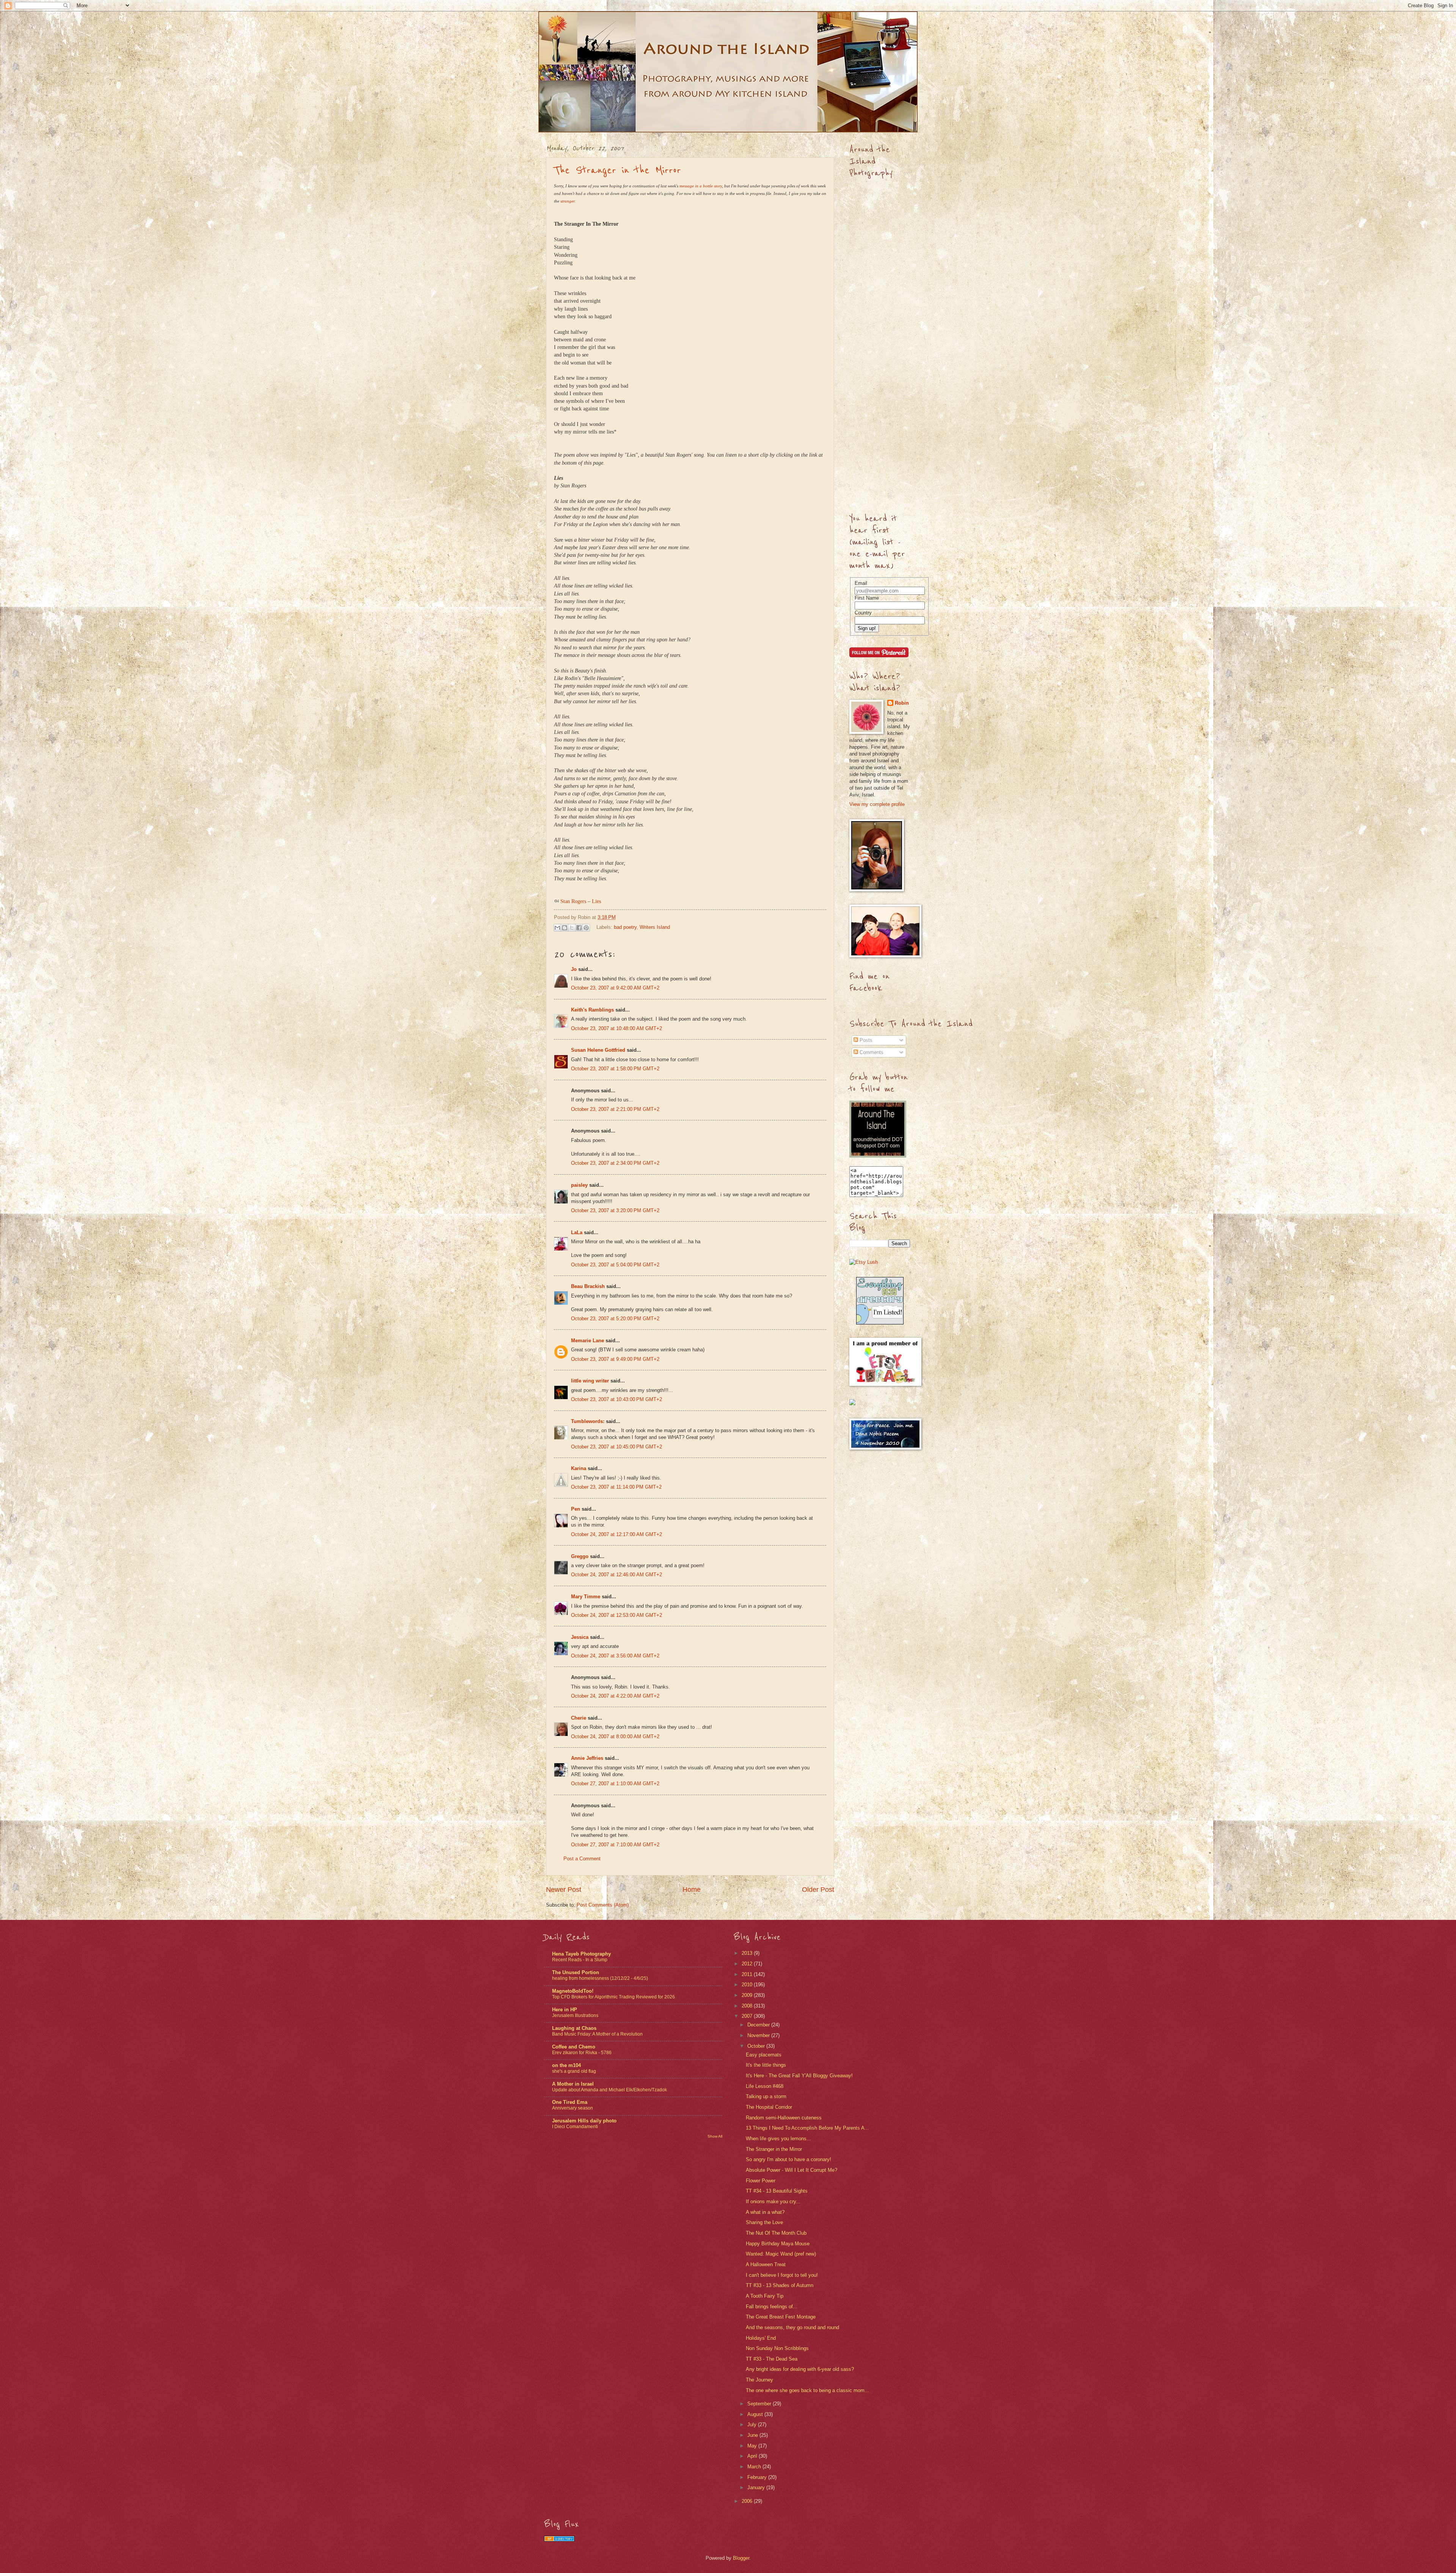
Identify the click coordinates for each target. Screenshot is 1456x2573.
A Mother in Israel (573, 2084)
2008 (748, 2006)
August (756, 2414)
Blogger (741, 2558)
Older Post (818, 1890)
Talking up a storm (766, 2096)
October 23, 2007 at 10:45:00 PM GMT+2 (617, 1447)
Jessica (580, 1637)
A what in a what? (765, 2212)
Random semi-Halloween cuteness (784, 2118)
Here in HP (565, 2010)
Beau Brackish (588, 1286)
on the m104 (566, 2065)
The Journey (759, 2380)
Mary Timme (586, 1597)
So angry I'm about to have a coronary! (788, 2159)
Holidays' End (761, 2338)
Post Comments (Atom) (603, 1905)
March (755, 2467)
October (757, 2046)
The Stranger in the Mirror (617, 170)
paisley (579, 1185)
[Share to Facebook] (579, 928)
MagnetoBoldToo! (573, 1991)
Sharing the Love (764, 2222)
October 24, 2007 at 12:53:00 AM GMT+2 (617, 1615)
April (753, 2456)
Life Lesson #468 (765, 2086)
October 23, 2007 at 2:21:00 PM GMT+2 (615, 1109)
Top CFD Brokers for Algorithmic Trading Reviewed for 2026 (613, 1997)
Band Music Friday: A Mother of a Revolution (597, 2034)
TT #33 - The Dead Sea (772, 2359)
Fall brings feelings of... (772, 2307)
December (759, 2025)
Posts (865, 1040)
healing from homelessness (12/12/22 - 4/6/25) (600, 1978)
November (759, 2035)
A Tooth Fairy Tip (765, 2296)
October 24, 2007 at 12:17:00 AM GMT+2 (617, 1534)
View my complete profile (877, 804)
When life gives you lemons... (778, 2139)
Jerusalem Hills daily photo (584, 2121)
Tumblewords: (588, 1421)
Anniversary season (573, 2108)
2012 (748, 1964)
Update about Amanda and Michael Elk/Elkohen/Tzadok (610, 2090)
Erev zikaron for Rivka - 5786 (582, 2053)
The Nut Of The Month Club (776, 2233)
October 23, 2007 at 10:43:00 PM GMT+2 (617, 1399)
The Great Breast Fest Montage (781, 2317)
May (753, 2446)
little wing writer (590, 1381)
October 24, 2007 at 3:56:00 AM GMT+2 (615, 1656)
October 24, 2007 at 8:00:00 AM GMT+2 (615, 1737)
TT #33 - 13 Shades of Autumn (780, 2285)
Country (863, 613)
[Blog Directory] (559, 2540)
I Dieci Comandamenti (575, 2127)
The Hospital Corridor (769, 2107)
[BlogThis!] (565, 928)
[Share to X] (572, 928)
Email (861, 583)
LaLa (577, 1232)
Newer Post (564, 1890)
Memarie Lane (588, 1341)
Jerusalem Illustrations (575, 2015)
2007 (748, 2016)
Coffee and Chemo (574, 2047)
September (760, 2404)
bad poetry (625, 927)
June (753, 2435)
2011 (748, 1974)
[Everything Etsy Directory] (880, 1323)
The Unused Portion (576, 1972)
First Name (867, 598)
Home (692, 1890)
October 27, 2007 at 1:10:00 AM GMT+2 (615, 1784)
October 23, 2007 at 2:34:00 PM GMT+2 (615, 1163)
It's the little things (766, 2065)
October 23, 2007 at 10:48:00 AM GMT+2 (617, 1028)
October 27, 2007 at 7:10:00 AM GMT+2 (615, 1845)
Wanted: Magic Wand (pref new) (781, 2254)
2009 (748, 1995)
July (753, 2425)
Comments (871, 1052)
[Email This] (557, 928)
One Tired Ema (570, 2102)
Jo (574, 969)
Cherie (579, 1718)
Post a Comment (582, 1859)
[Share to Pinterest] (586, 928)
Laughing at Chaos (574, 2028)
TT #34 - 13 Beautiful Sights (777, 2191)
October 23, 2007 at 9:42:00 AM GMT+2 (615, 988)
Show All (715, 2136)
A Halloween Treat (766, 2264)
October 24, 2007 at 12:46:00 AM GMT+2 (617, 1575)
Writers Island (655, 927)
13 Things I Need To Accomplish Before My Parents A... (807, 2128)
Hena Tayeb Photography (581, 1954)
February (758, 2477)
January (757, 2487)
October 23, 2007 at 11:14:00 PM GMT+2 (616, 1487)
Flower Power (761, 2181)
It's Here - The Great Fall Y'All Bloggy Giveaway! (799, 2076)
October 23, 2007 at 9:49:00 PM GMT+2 (615, 1359)
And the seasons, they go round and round (792, 2327)
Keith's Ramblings (592, 1010)
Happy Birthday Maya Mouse (778, 2244)
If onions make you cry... (773, 2202)
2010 (748, 1985)
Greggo (580, 1556)
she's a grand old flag (574, 2071)
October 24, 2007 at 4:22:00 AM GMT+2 (615, 1696)
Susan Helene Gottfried (598, 1050)
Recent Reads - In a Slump (580, 1960)
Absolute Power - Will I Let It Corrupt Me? (792, 2170)
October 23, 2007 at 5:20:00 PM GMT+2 (615, 1319)
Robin (902, 703)
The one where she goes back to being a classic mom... (807, 2390)
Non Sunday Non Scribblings (777, 2348)
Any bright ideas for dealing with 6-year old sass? (800, 2369)
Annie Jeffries (587, 1758)
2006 (748, 2501)
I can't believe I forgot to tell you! (782, 2275)
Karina (579, 1468)
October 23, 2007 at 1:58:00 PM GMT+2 (615, 1069)
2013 (748, 1953)
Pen (576, 1509)
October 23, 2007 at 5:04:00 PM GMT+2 (615, 1265)
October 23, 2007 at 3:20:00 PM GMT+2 (615, 1210)
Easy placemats (764, 2055)
